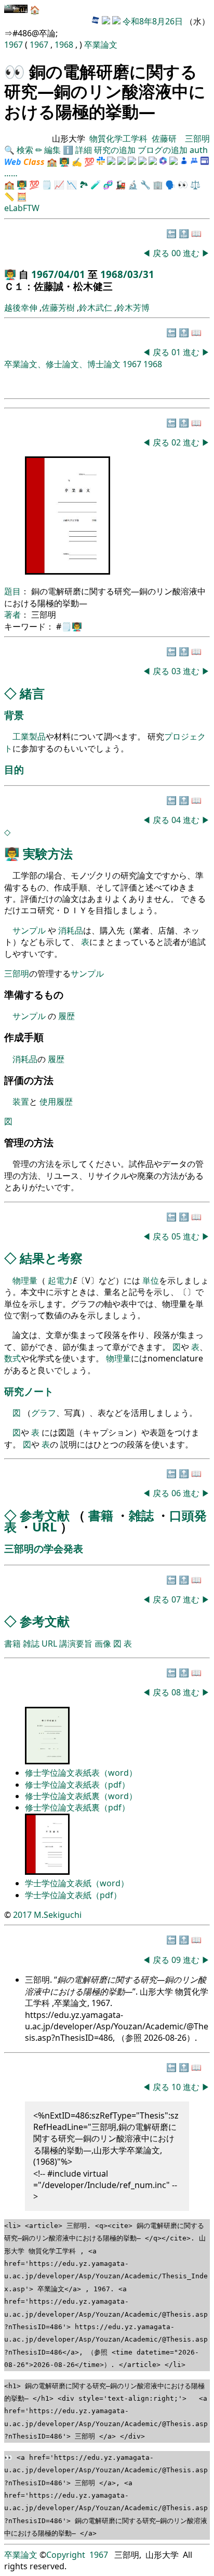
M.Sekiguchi (58, 1915)
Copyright (66, 2555)
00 (177, 253)
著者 (12, 615)
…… (11, 173)
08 (177, 1692)
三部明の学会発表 (44, 1548)
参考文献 (45, 1515)
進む (191, 253)
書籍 (101, 1515)
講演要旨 (76, 1644)
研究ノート (29, 1391)
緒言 (32, 693)
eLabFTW (22, 208)
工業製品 (29, 736)
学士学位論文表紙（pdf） (73, 1895)
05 (177, 1236)
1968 (65, 45)
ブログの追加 (163, 150)
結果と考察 (51, 1258)
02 (177, 442)
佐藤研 (164, 138)
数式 (12, 1358)
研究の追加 (115, 150)
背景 (14, 715)
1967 (15, 45)
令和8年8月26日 (153, 21)
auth (199, 150)
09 (177, 1960)
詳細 (84, 150)
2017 (22, 1915)
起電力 (60, 1280)
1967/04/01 (59, 274)
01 (177, 352)
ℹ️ (68, 150)
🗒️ (47, 185)
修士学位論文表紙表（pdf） (77, 1785)
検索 (25, 150)
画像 (103, 1644)
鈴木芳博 (133, 308)
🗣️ (170, 185)
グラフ (44, 1413)
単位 (151, 1280)
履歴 (66, 1016)
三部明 (197, 138)
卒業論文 (101, 45)
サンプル (30, 930)
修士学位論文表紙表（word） (81, 1773)
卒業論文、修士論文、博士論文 (62, 364)
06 (177, 1493)
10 (177, 2087)
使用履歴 (56, 1102)
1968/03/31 (127, 274)
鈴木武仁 (96, 308)
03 (177, 671)
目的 (14, 769)
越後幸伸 (21, 308)
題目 (12, 591)
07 (177, 1599)
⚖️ (195, 185)
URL (45, 1527)
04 (177, 820)
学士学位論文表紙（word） (77, 1883)
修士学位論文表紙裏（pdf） (77, 1807)
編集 (52, 150)
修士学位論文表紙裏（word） (81, 1796)
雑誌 (141, 1515)
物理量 (25, 1280)
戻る (161, 253)
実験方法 (48, 853)
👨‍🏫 (64, 162)
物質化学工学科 (118, 138)
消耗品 (71, 930)
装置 (21, 1102)
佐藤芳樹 (58, 308)
